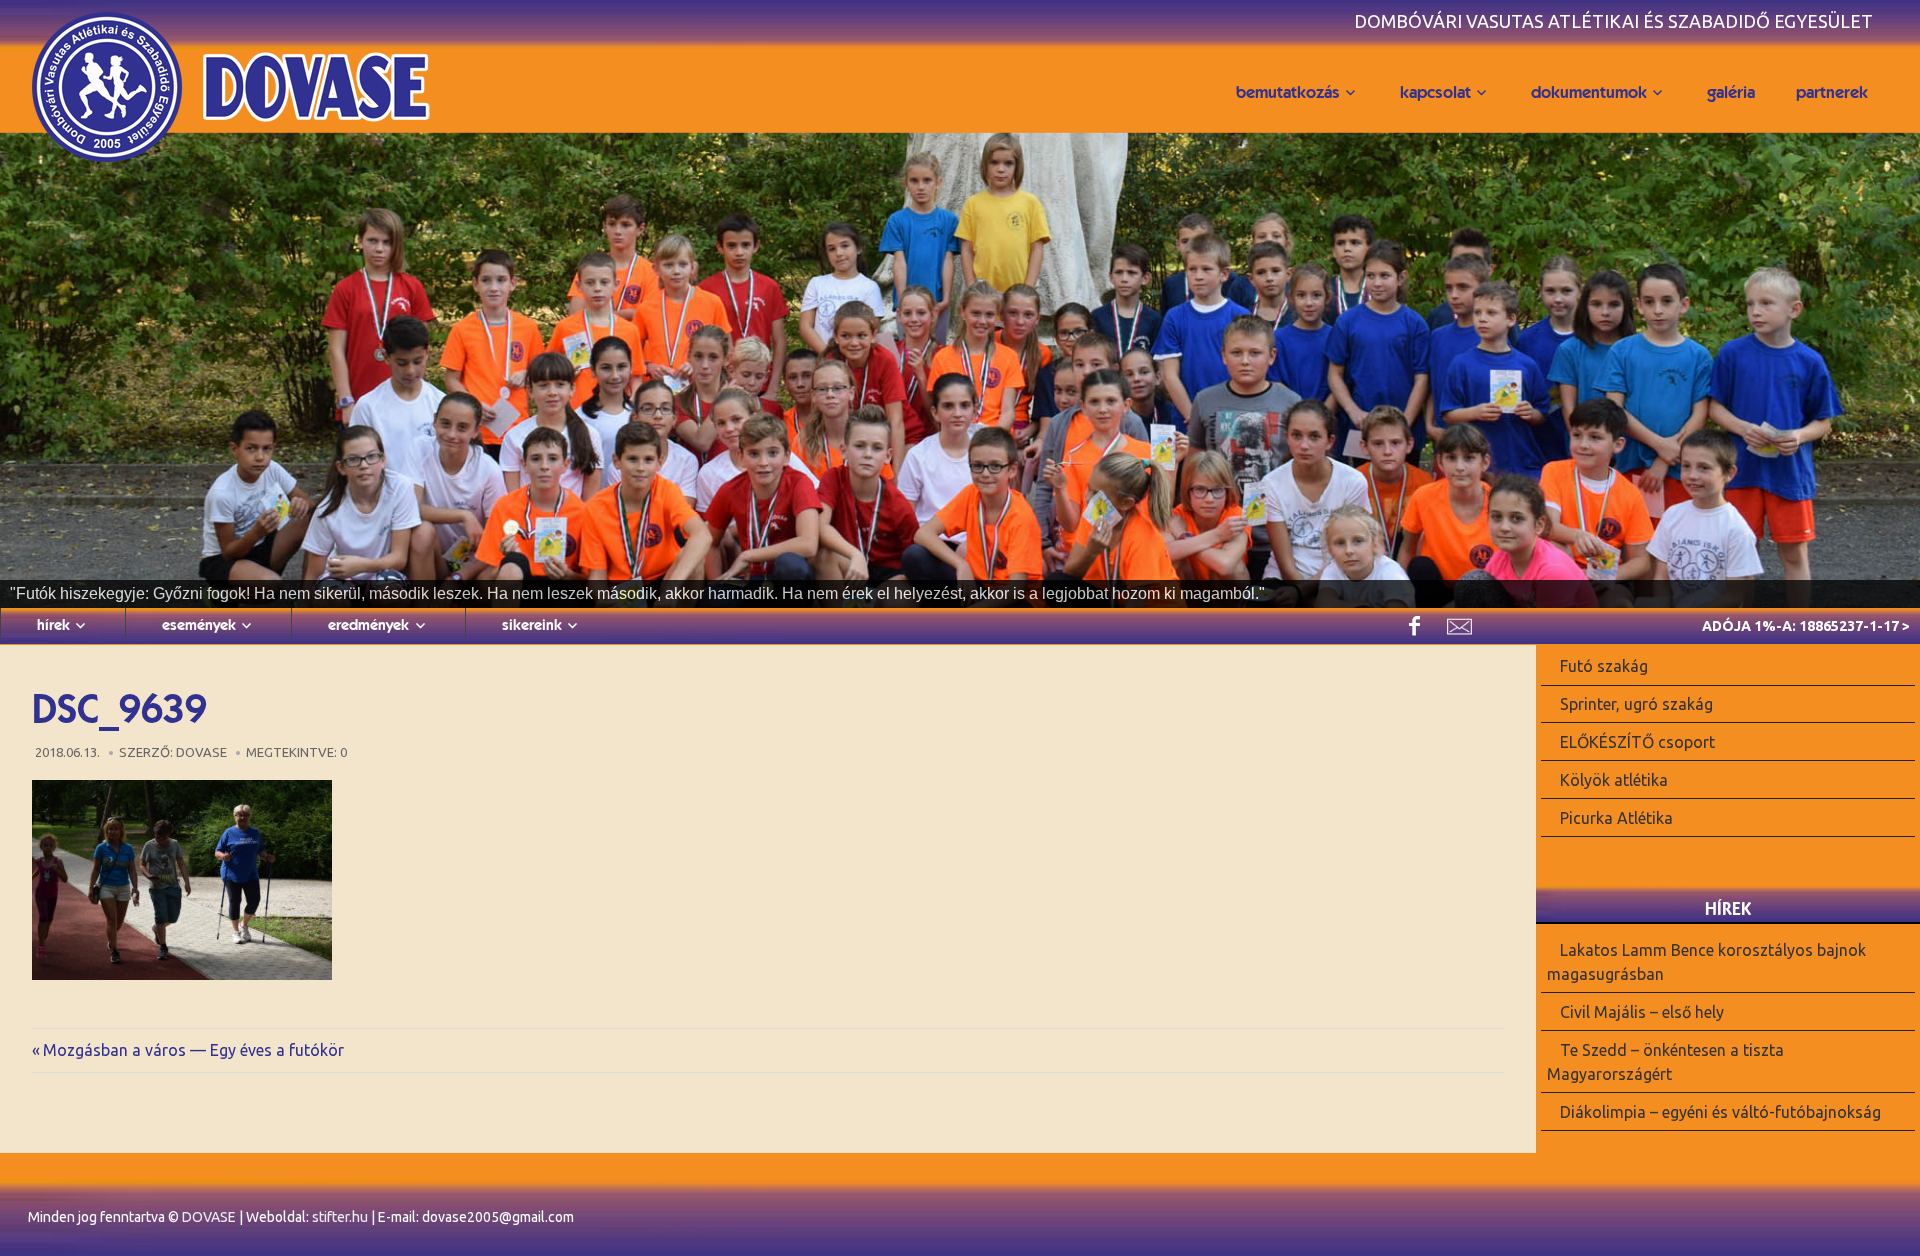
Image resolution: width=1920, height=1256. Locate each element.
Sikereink (532, 625)
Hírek (53, 625)
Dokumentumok (1589, 92)
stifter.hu (340, 1217)
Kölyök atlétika (1614, 780)
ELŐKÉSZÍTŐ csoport (1637, 742)
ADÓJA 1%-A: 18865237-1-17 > (1806, 626)
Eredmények (368, 625)
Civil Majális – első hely (1642, 1012)
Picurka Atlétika (1616, 817)
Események (199, 625)
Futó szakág (1604, 666)
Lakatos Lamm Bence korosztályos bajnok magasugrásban (1706, 962)
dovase (201, 752)
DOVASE (209, 1217)
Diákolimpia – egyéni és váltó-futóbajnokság (1720, 1111)
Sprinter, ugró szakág (1636, 704)
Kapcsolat (1435, 92)
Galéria (1731, 92)
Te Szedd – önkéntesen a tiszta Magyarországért (1665, 1062)
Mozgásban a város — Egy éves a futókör (193, 1050)
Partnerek (1832, 92)
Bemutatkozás (1288, 92)
